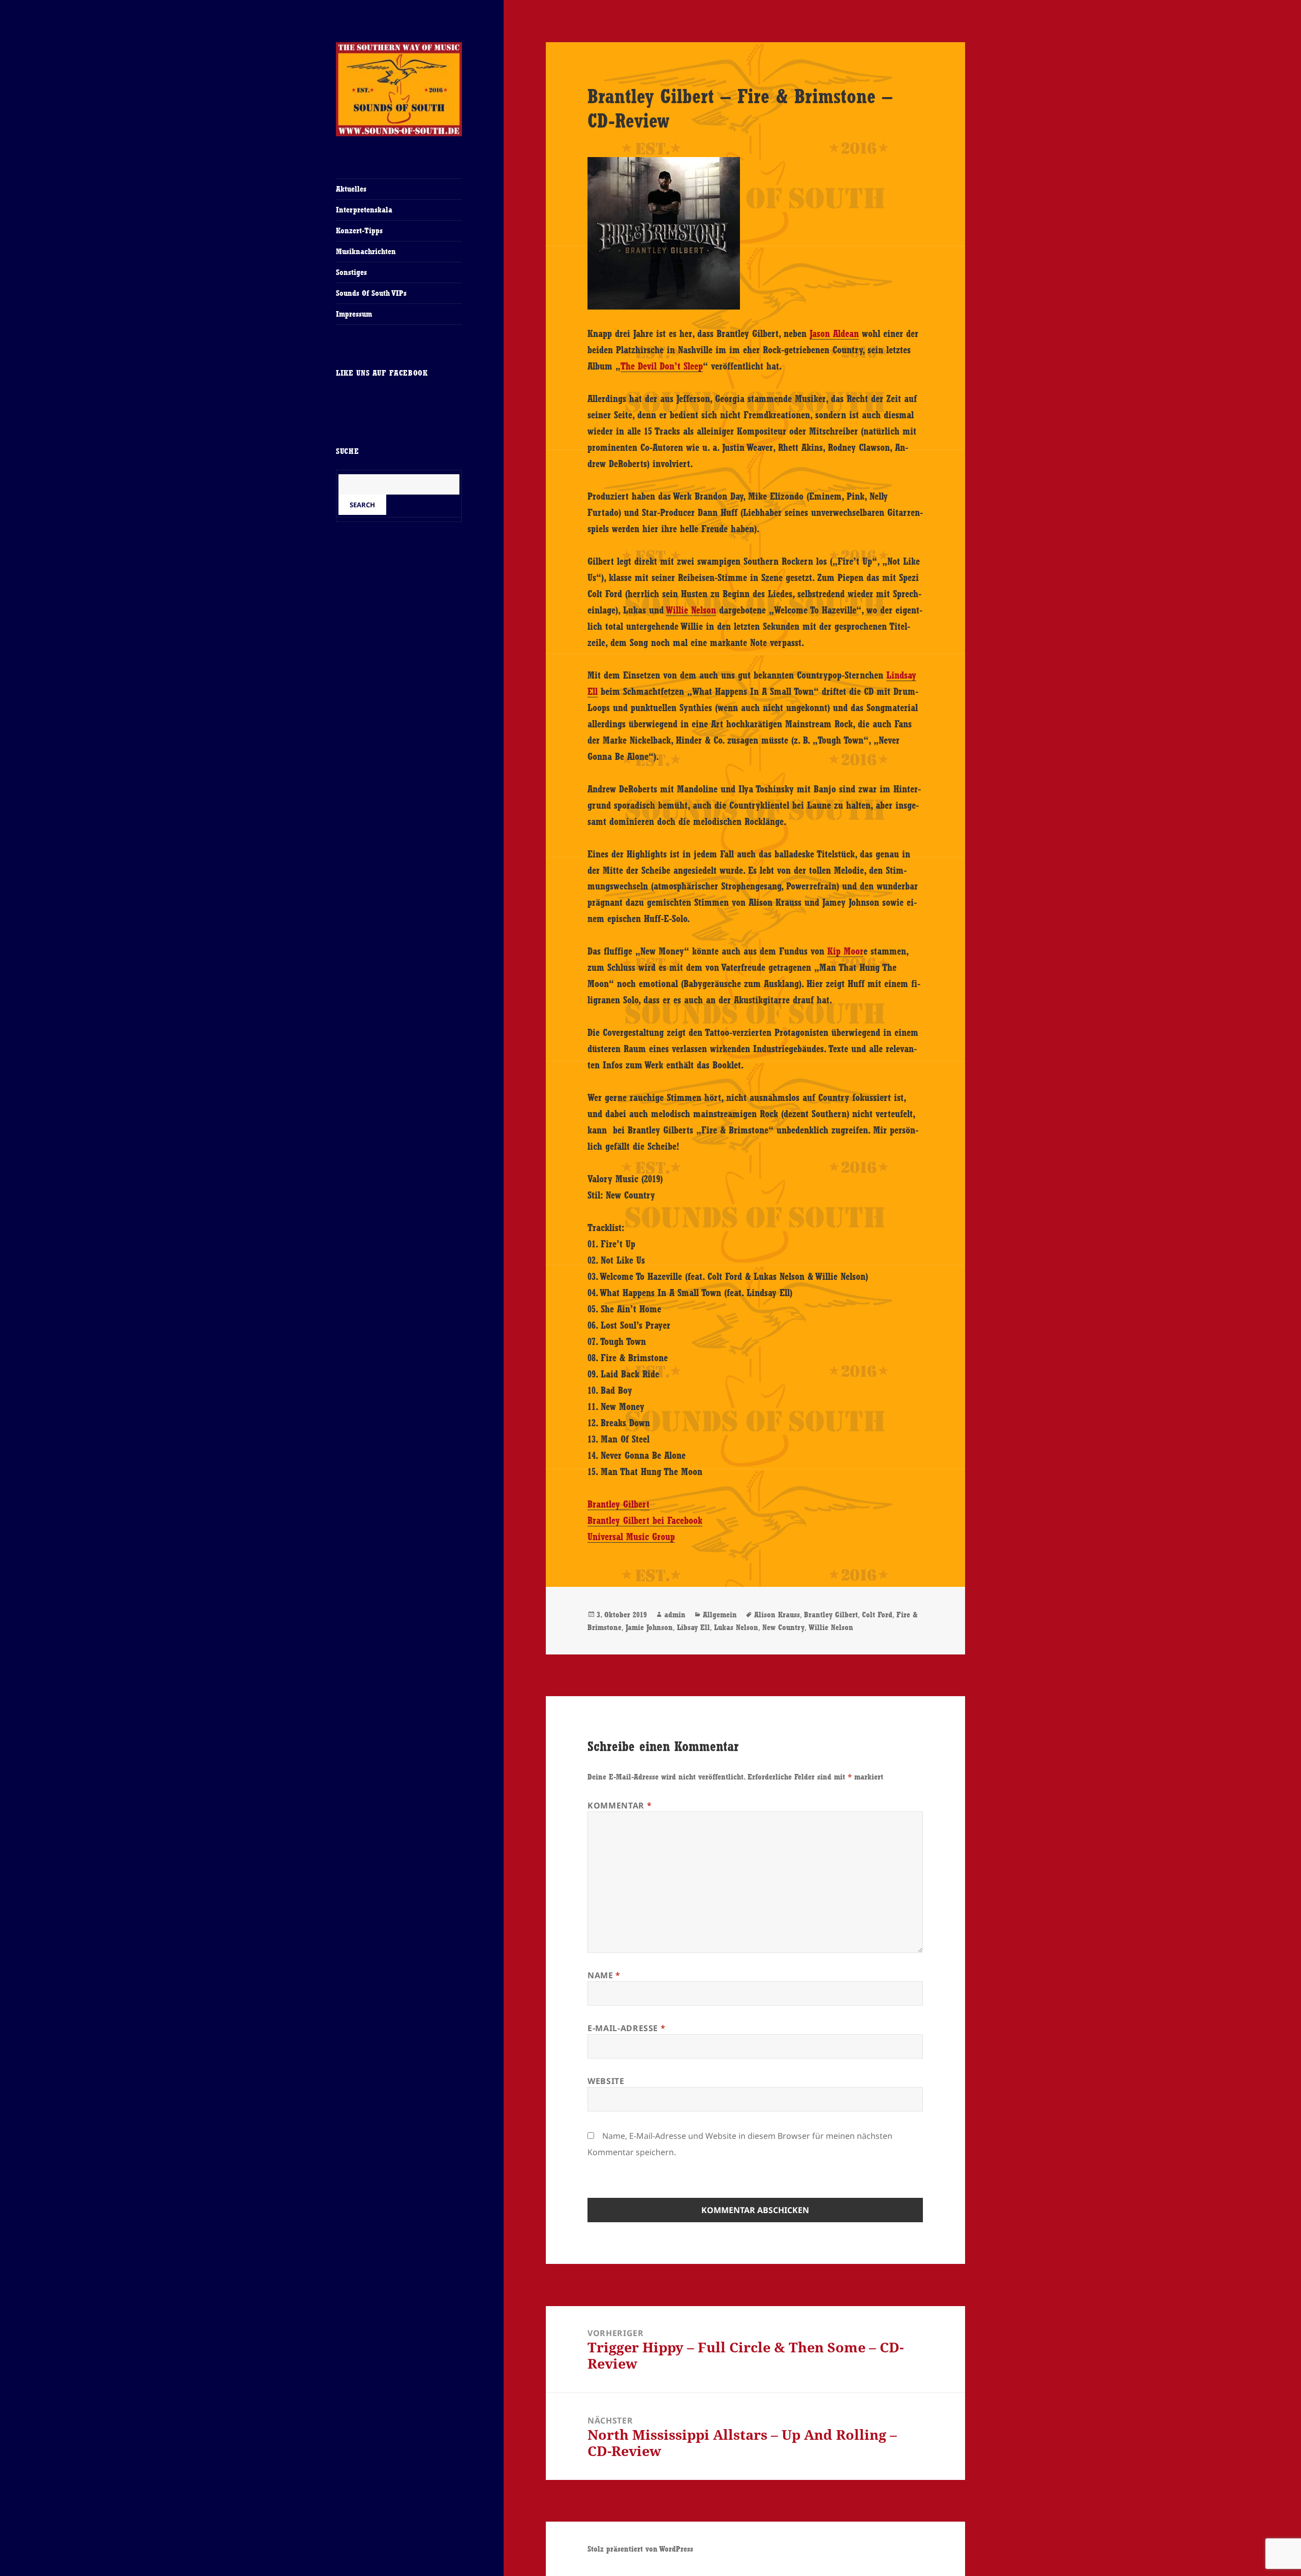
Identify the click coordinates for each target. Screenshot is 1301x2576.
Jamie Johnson (649, 1627)
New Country (783, 1627)
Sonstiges (351, 272)
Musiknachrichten (366, 251)
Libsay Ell (693, 1627)
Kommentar (619, 1805)
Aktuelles (351, 189)
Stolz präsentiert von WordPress (640, 2549)
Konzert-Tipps (359, 231)
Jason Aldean (834, 333)
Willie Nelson (691, 610)
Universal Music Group (631, 1537)
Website (606, 2081)
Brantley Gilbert (618, 1504)
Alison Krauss (777, 1615)
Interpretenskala (364, 210)
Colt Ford (877, 1615)
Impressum (354, 314)
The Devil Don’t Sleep (662, 366)
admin (675, 1615)
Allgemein (720, 1615)
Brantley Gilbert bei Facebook (645, 1520)
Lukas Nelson (736, 1627)
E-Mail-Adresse (626, 2028)
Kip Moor (845, 951)
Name (604, 1975)
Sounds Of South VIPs (371, 293)
